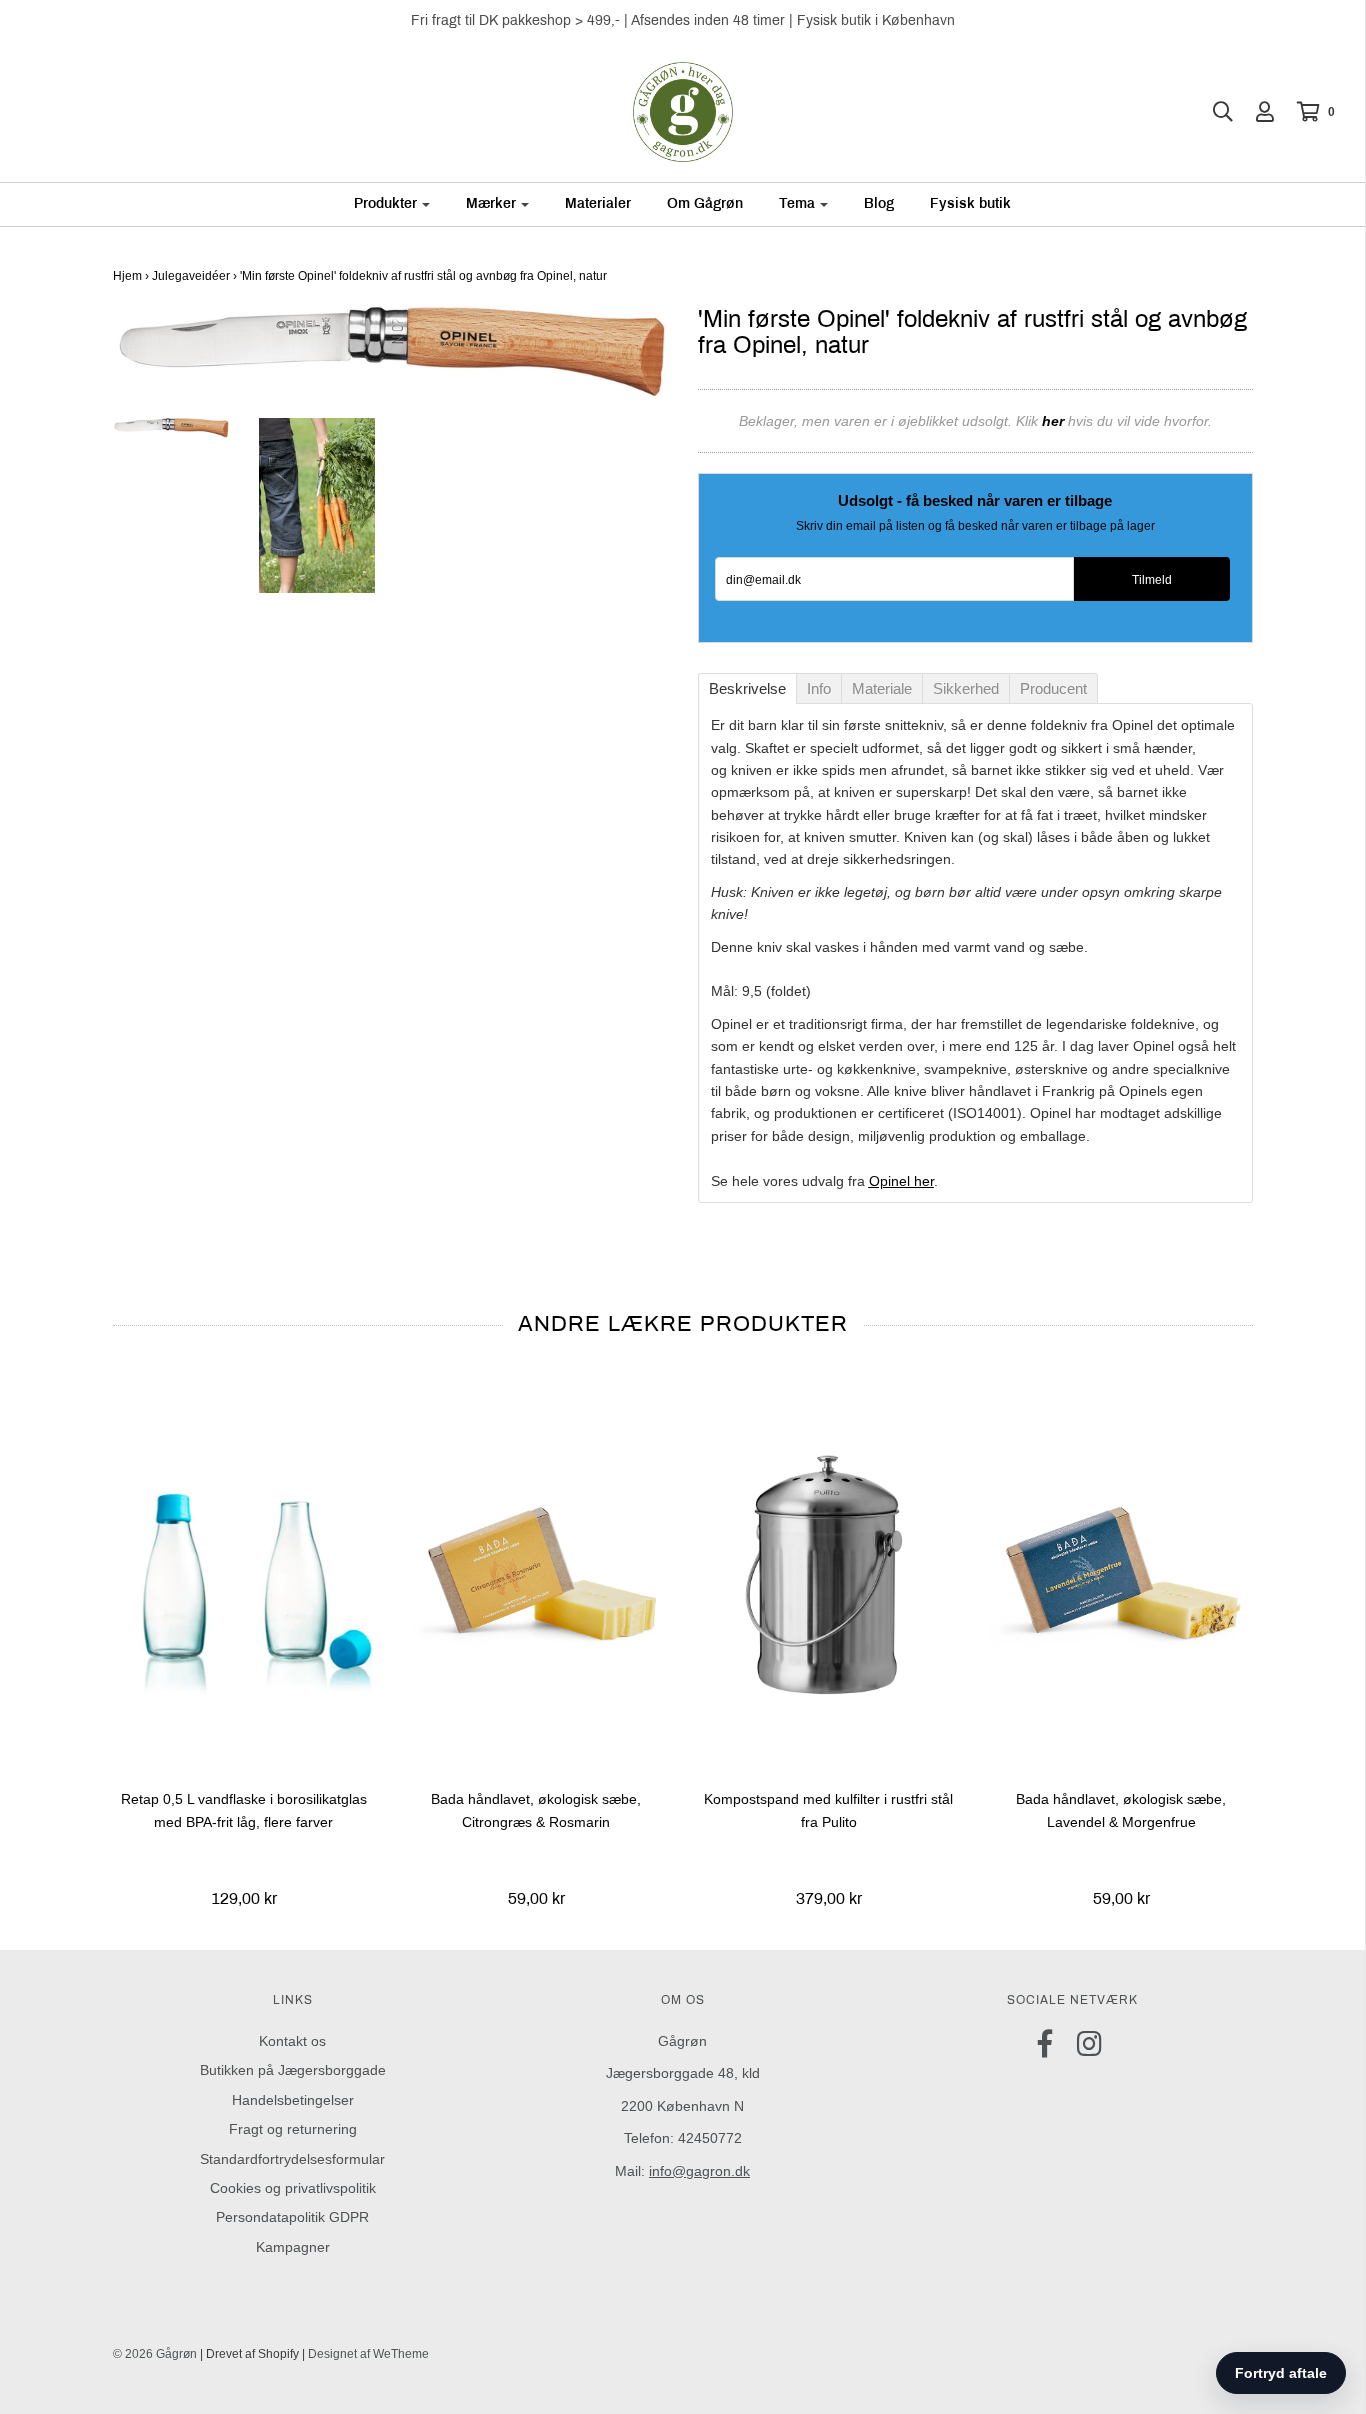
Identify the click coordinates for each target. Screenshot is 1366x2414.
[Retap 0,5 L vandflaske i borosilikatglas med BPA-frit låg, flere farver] (244, 1573)
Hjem (127, 276)
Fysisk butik (970, 203)
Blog (879, 203)
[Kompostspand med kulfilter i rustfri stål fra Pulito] (829, 1573)
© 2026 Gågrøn (155, 2354)
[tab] (747, 688)
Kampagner (293, 2247)
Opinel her (901, 1181)
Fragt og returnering (293, 2129)
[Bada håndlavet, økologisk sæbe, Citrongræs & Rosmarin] (536, 1573)
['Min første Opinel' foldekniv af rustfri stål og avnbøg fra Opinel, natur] (317, 505)
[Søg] (1213, 112)
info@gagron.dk (699, 2171)
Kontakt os (292, 2041)
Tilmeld (1152, 580)
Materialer (598, 203)
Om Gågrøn (705, 203)
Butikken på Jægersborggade (293, 2070)
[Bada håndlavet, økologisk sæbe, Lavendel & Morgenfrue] (1121, 1573)
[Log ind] (1255, 112)
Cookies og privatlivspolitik (293, 2188)
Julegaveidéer (191, 276)
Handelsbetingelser (293, 2100)
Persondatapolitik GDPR (292, 2217)
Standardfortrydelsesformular (292, 2159)
